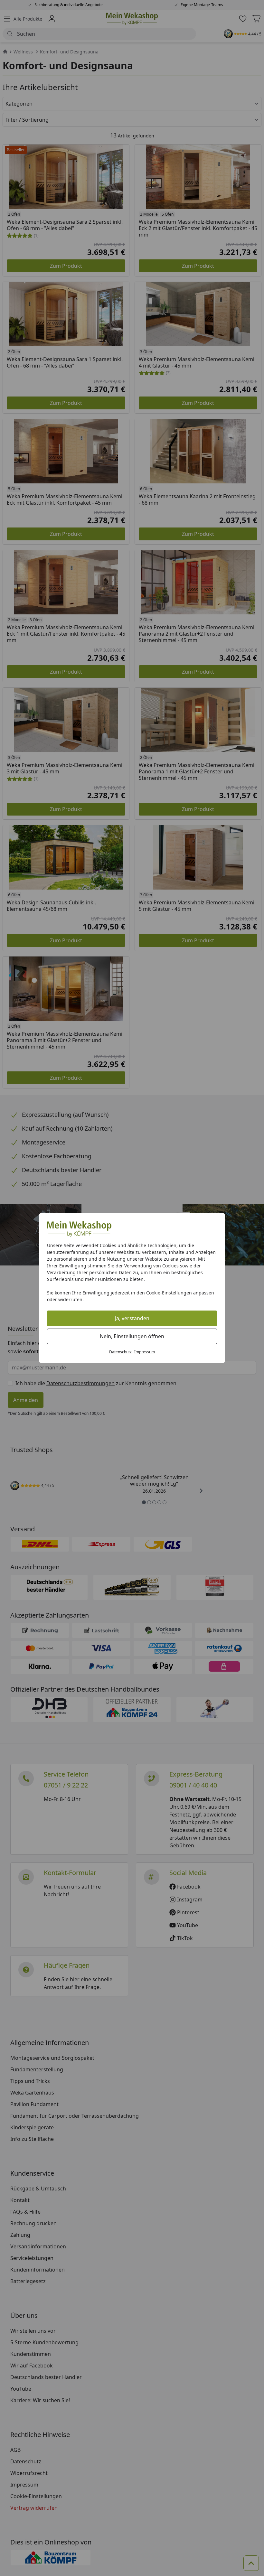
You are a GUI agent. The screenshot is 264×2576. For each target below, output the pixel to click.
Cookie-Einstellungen (169, 1293)
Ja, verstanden (132, 1318)
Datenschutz (120, 1352)
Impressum (145, 1352)
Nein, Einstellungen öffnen (132, 1336)
